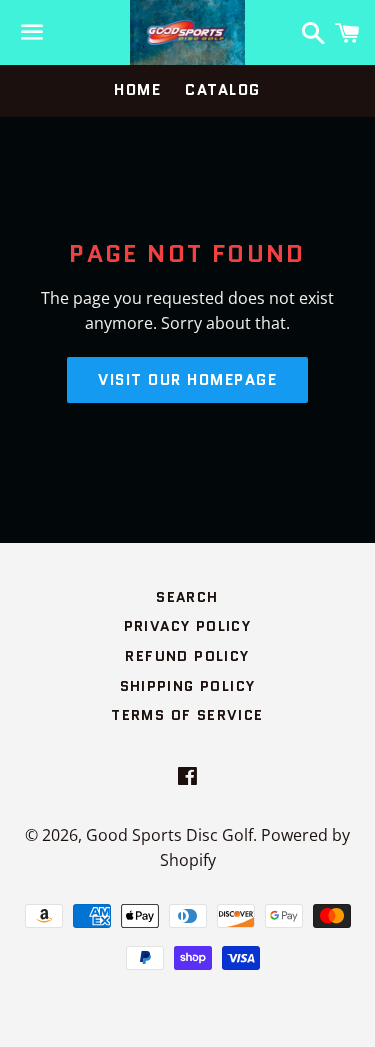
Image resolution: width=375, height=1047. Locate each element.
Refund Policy (187, 656)
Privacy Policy (188, 626)
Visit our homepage (187, 380)
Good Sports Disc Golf (169, 835)
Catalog (223, 90)
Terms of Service (187, 715)
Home (137, 90)
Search (187, 597)
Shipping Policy (188, 686)
